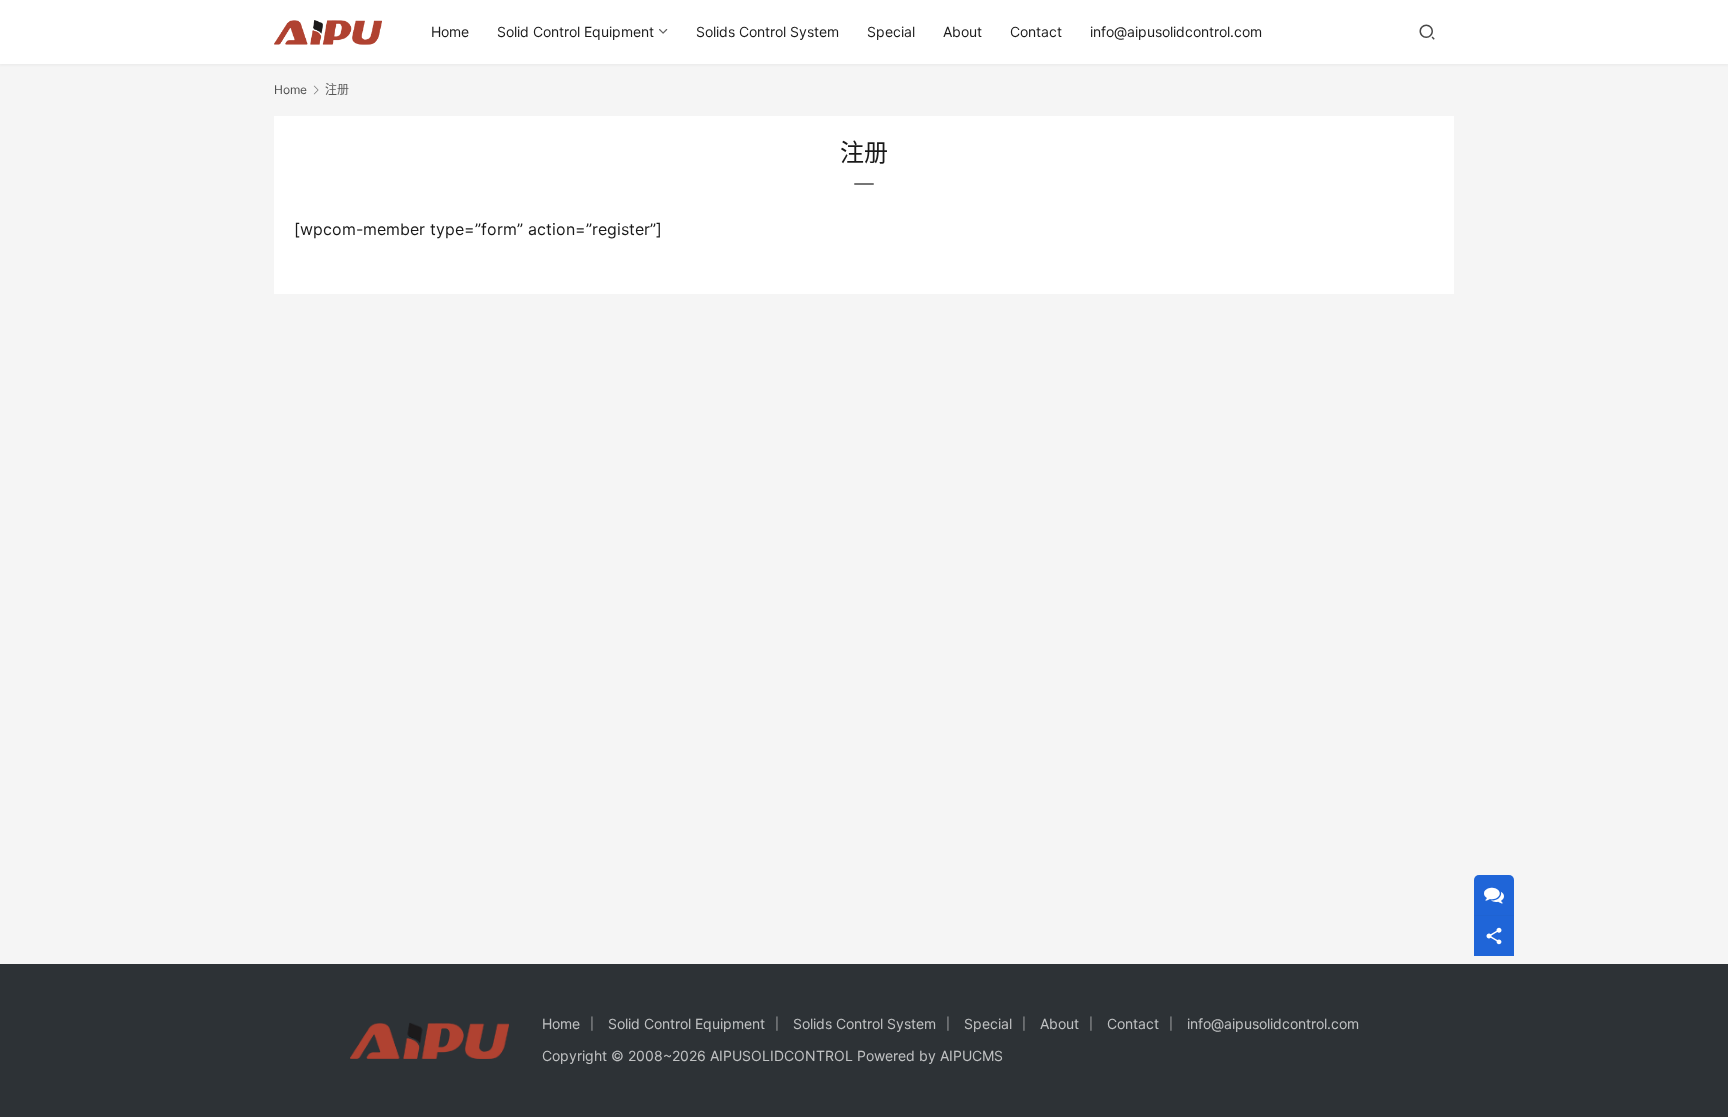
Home (450, 31)
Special (891, 31)
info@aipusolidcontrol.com (1176, 31)
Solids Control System (767, 31)
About (962, 31)
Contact (1036, 31)
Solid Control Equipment (575, 31)
